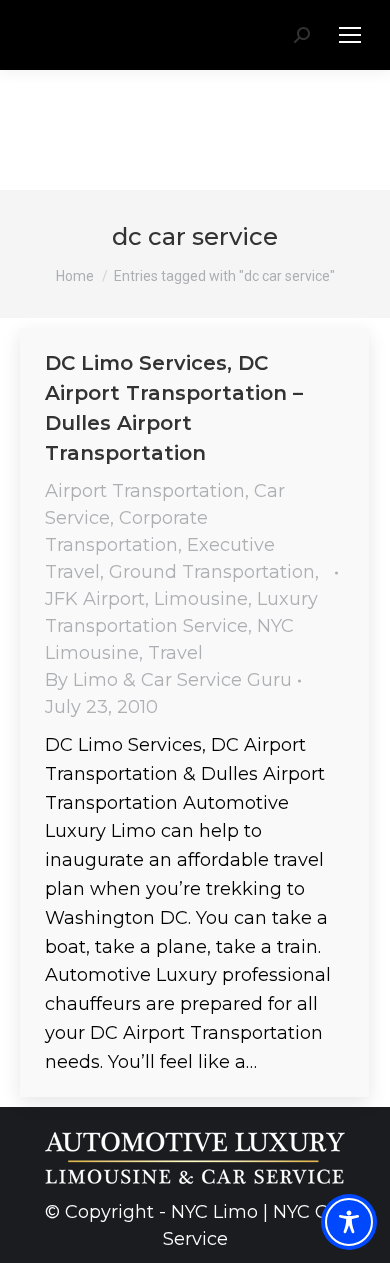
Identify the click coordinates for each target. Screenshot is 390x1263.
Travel (175, 653)
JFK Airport (95, 599)
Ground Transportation (212, 572)
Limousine (201, 599)
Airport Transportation (145, 491)
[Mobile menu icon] (350, 35)
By (168, 680)
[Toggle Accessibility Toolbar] (349, 1222)
